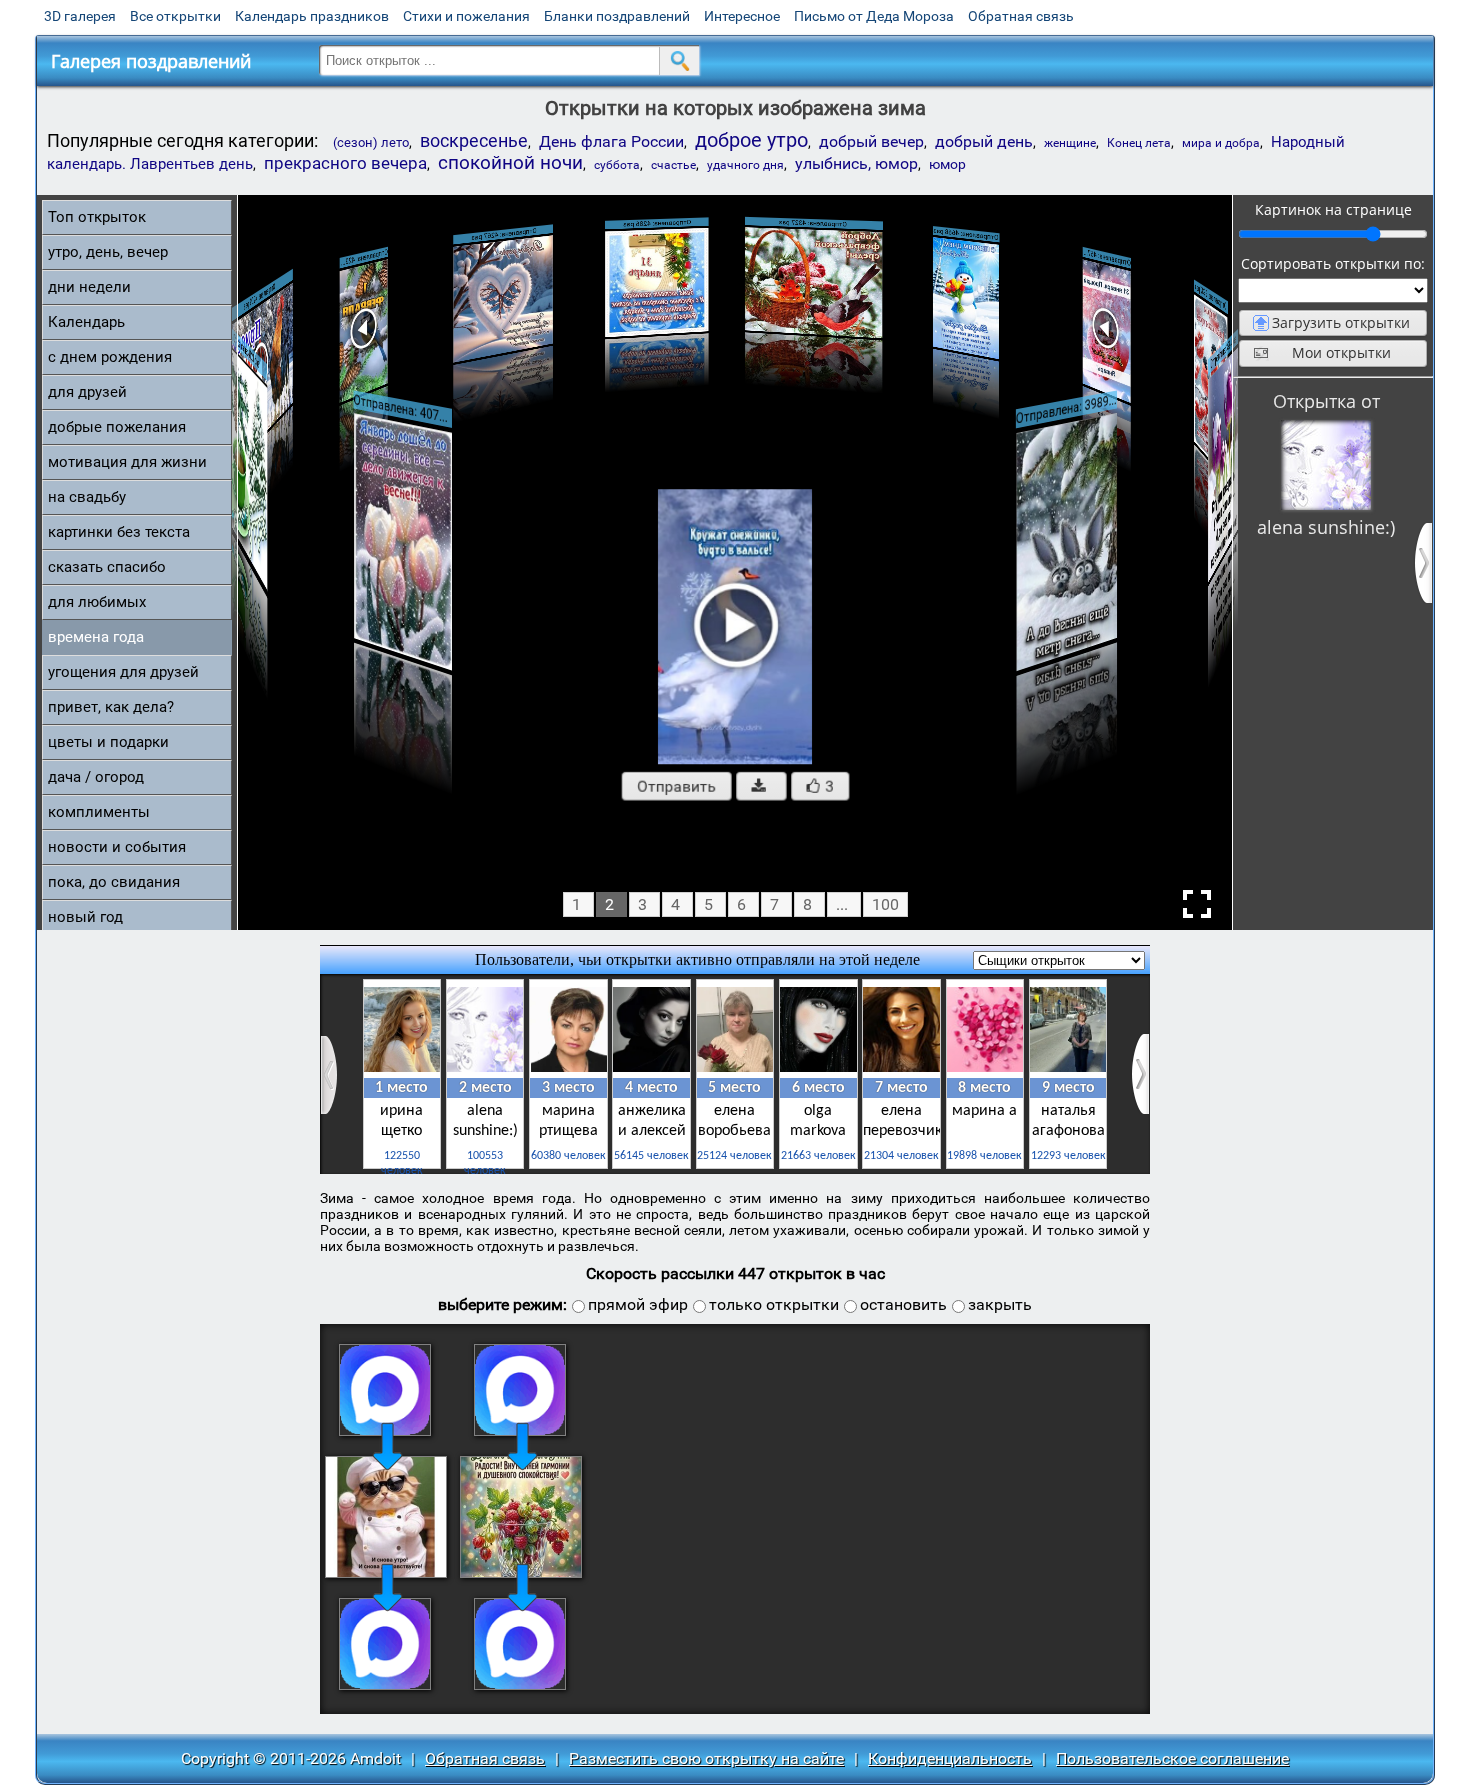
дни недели (89, 287)
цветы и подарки (108, 742)
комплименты (99, 812)
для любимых (97, 602)
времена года (96, 637)
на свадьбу (87, 497)
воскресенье (474, 140)
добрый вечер (871, 141)
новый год (85, 917)
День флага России (611, 141)
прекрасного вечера (345, 163)
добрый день (984, 142)
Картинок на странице (1333, 209)
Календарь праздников (312, 16)
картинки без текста (119, 532)
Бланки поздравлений (617, 16)
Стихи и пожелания (466, 16)
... (842, 904)
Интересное (742, 16)
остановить (903, 1304)
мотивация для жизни (127, 462)
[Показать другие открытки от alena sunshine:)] (1326, 465)
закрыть (1000, 1304)
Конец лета (1139, 143)
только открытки (774, 1304)
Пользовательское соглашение (1172, 1758)
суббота (617, 165)
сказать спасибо (107, 567)
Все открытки (175, 16)
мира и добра (1221, 143)
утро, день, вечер (108, 252)
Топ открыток (97, 217)
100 (885, 904)
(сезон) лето (371, 142)
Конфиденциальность (950, 1758)
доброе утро (751, 140)
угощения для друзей (123, 672)
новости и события (117, 847)
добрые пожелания (117, 427)
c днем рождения (110, 357)
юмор (947, 164)
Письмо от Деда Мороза (874, 16)
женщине (1070, 143)
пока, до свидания (114, 882)
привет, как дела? (111, 707)
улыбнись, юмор (856, 163)
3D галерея (80, 16)
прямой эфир (638, 1304)
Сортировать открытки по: (1333, 263)
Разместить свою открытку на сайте (706, 1758)
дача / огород (96, 777)
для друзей (87, 392)
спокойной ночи (510, 163)
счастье (673, 165)
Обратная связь (1021, 16)
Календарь (86, 322)
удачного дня (745, 165)
